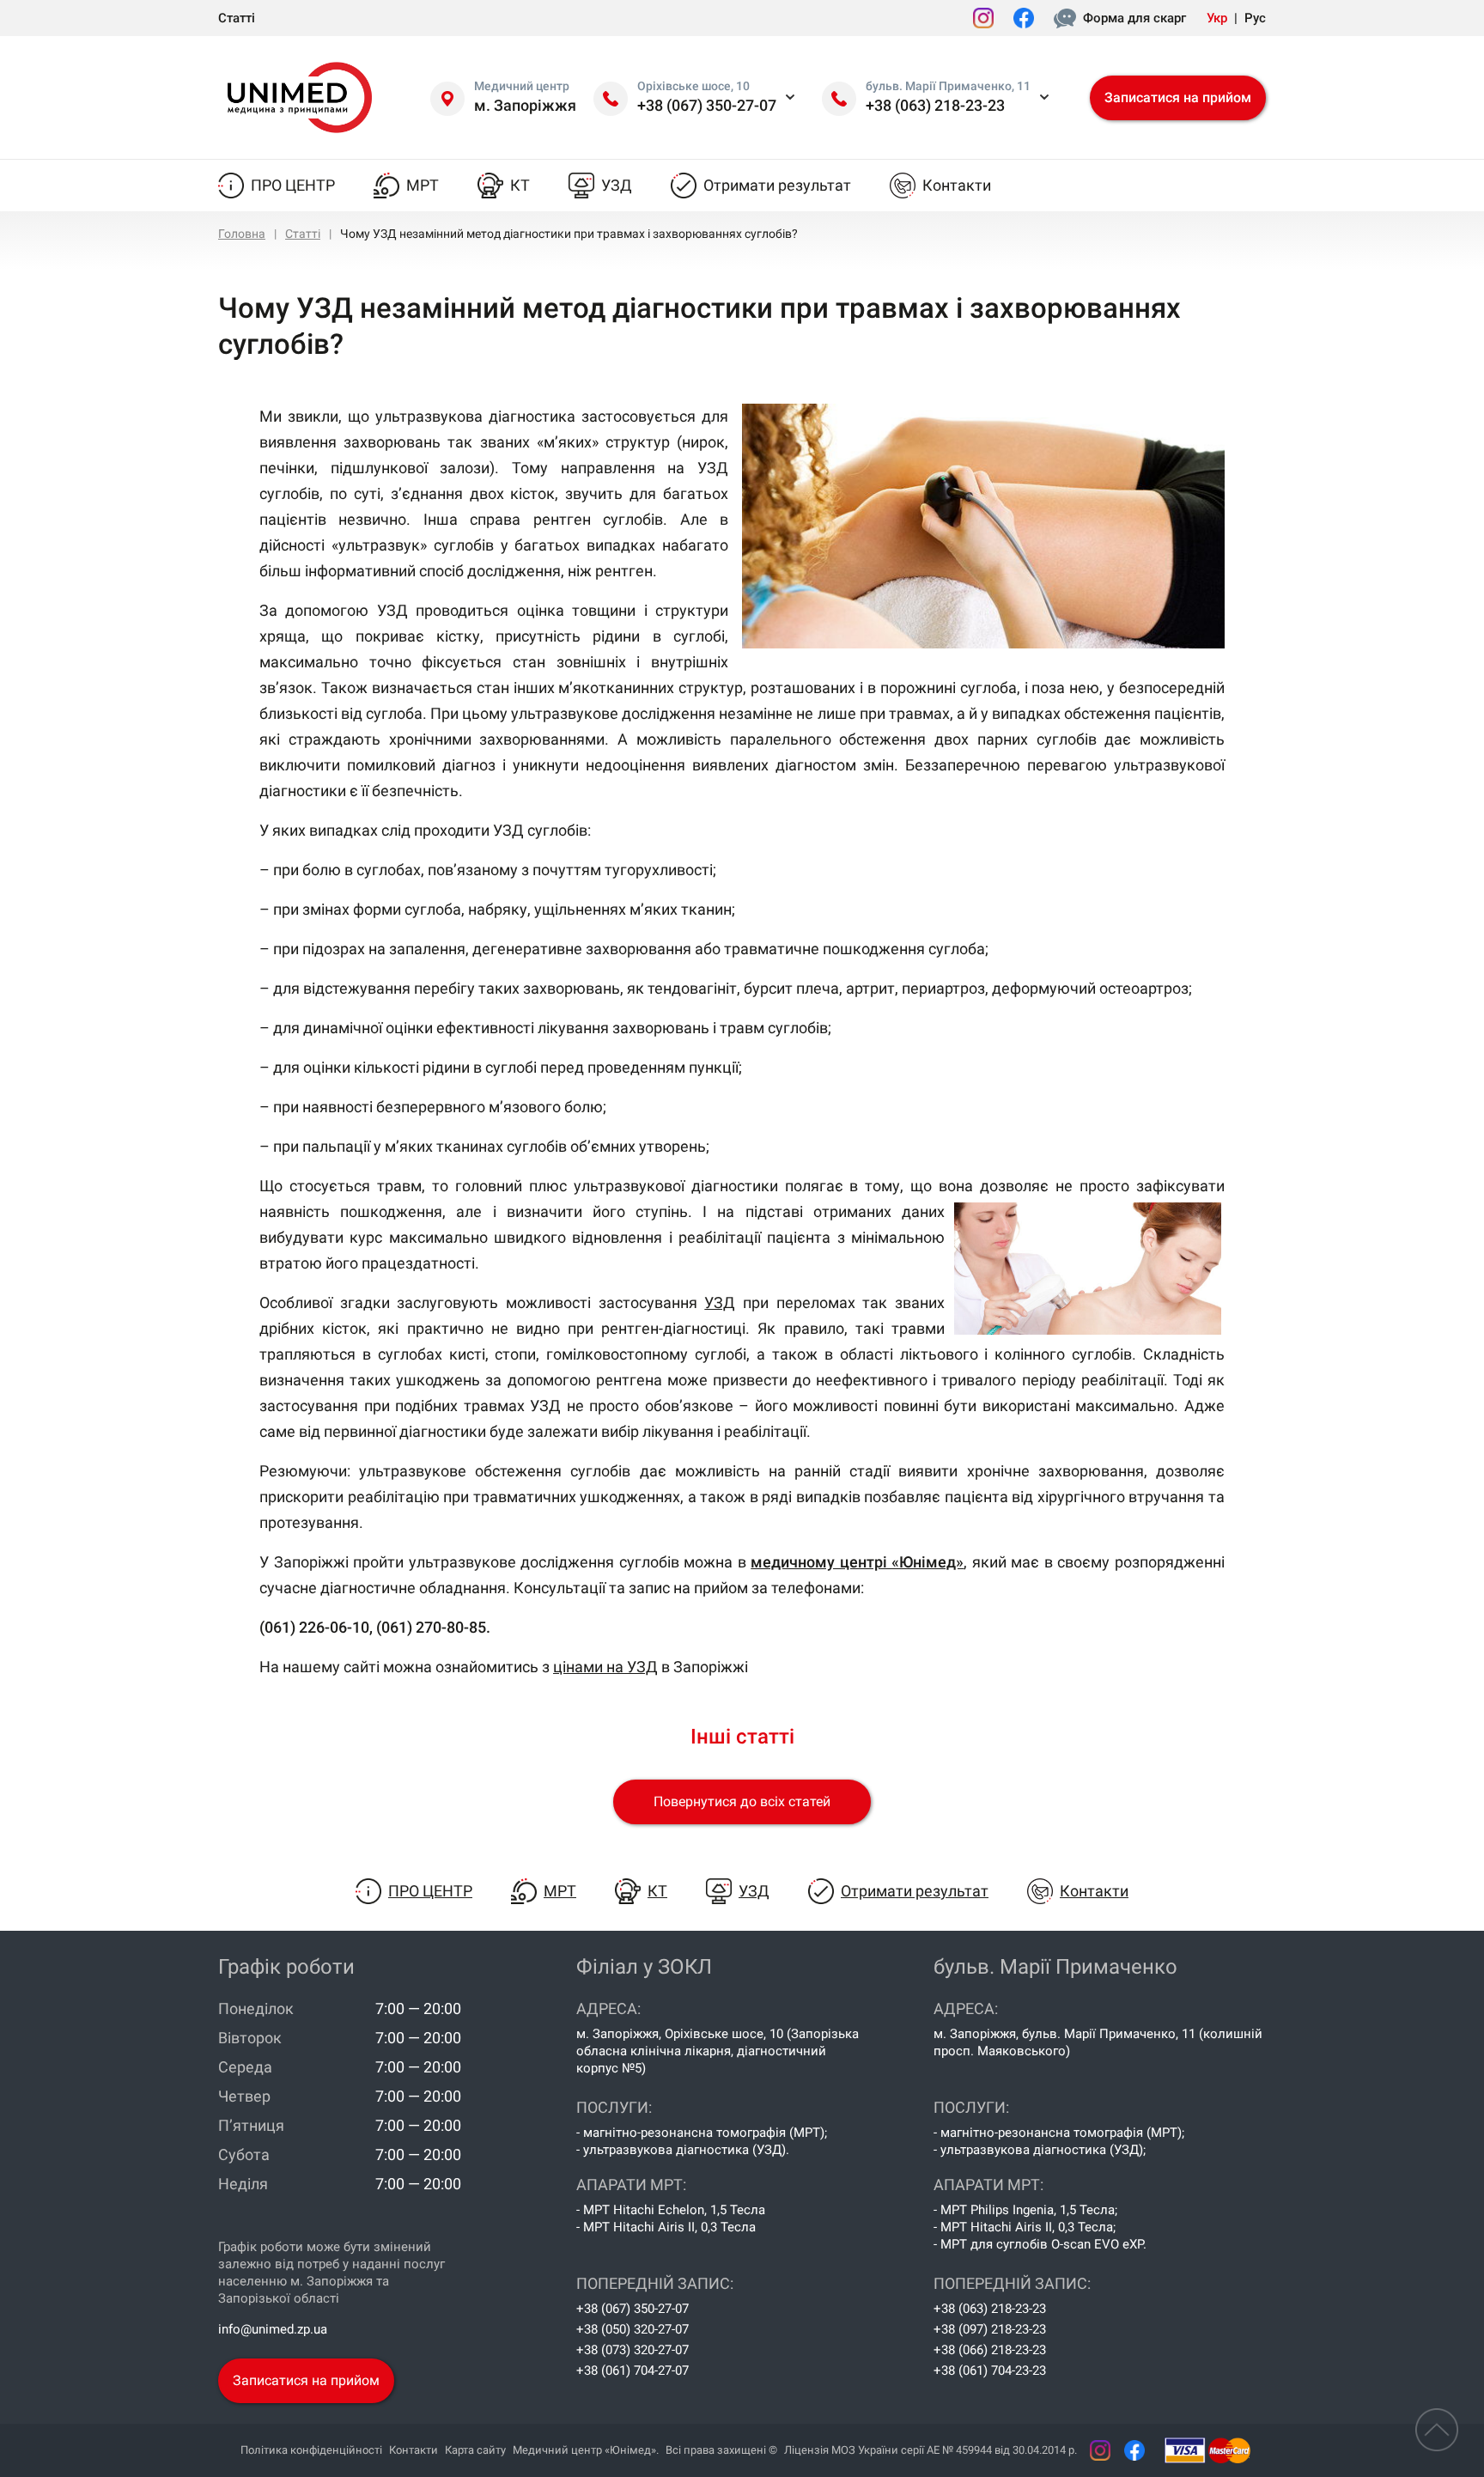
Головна (242, 234)
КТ (520, 185)
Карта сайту (475, 2450)
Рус (1255, 18)
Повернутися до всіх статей (742, 1801)
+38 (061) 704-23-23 (990, 2370)
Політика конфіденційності (311, 2450)
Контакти (957, 185)
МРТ (423, 185)
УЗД (617, 185)
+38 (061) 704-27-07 (633, 2370)
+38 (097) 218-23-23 (990, 2329)
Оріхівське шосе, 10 (693, 86)
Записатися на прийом (1178, 97)
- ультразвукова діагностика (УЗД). (683, 2150)
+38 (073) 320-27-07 (633, 2350)
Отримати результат (777, 185)
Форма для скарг (1134, 18)
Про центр (293, 185)
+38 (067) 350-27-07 (707, 105)
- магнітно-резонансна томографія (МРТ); (702, 2133)
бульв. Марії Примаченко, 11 (948, 86)
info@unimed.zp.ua (273, 2329)
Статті (237, 18)
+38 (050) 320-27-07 (633, 2329)
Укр (1217, 18)
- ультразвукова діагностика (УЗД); (1040, 2150)
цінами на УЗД (605, 1667)
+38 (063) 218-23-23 (935, 105)
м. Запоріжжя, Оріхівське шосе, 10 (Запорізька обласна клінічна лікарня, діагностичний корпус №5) (718, 2051)
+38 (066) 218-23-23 (990, 2350)
